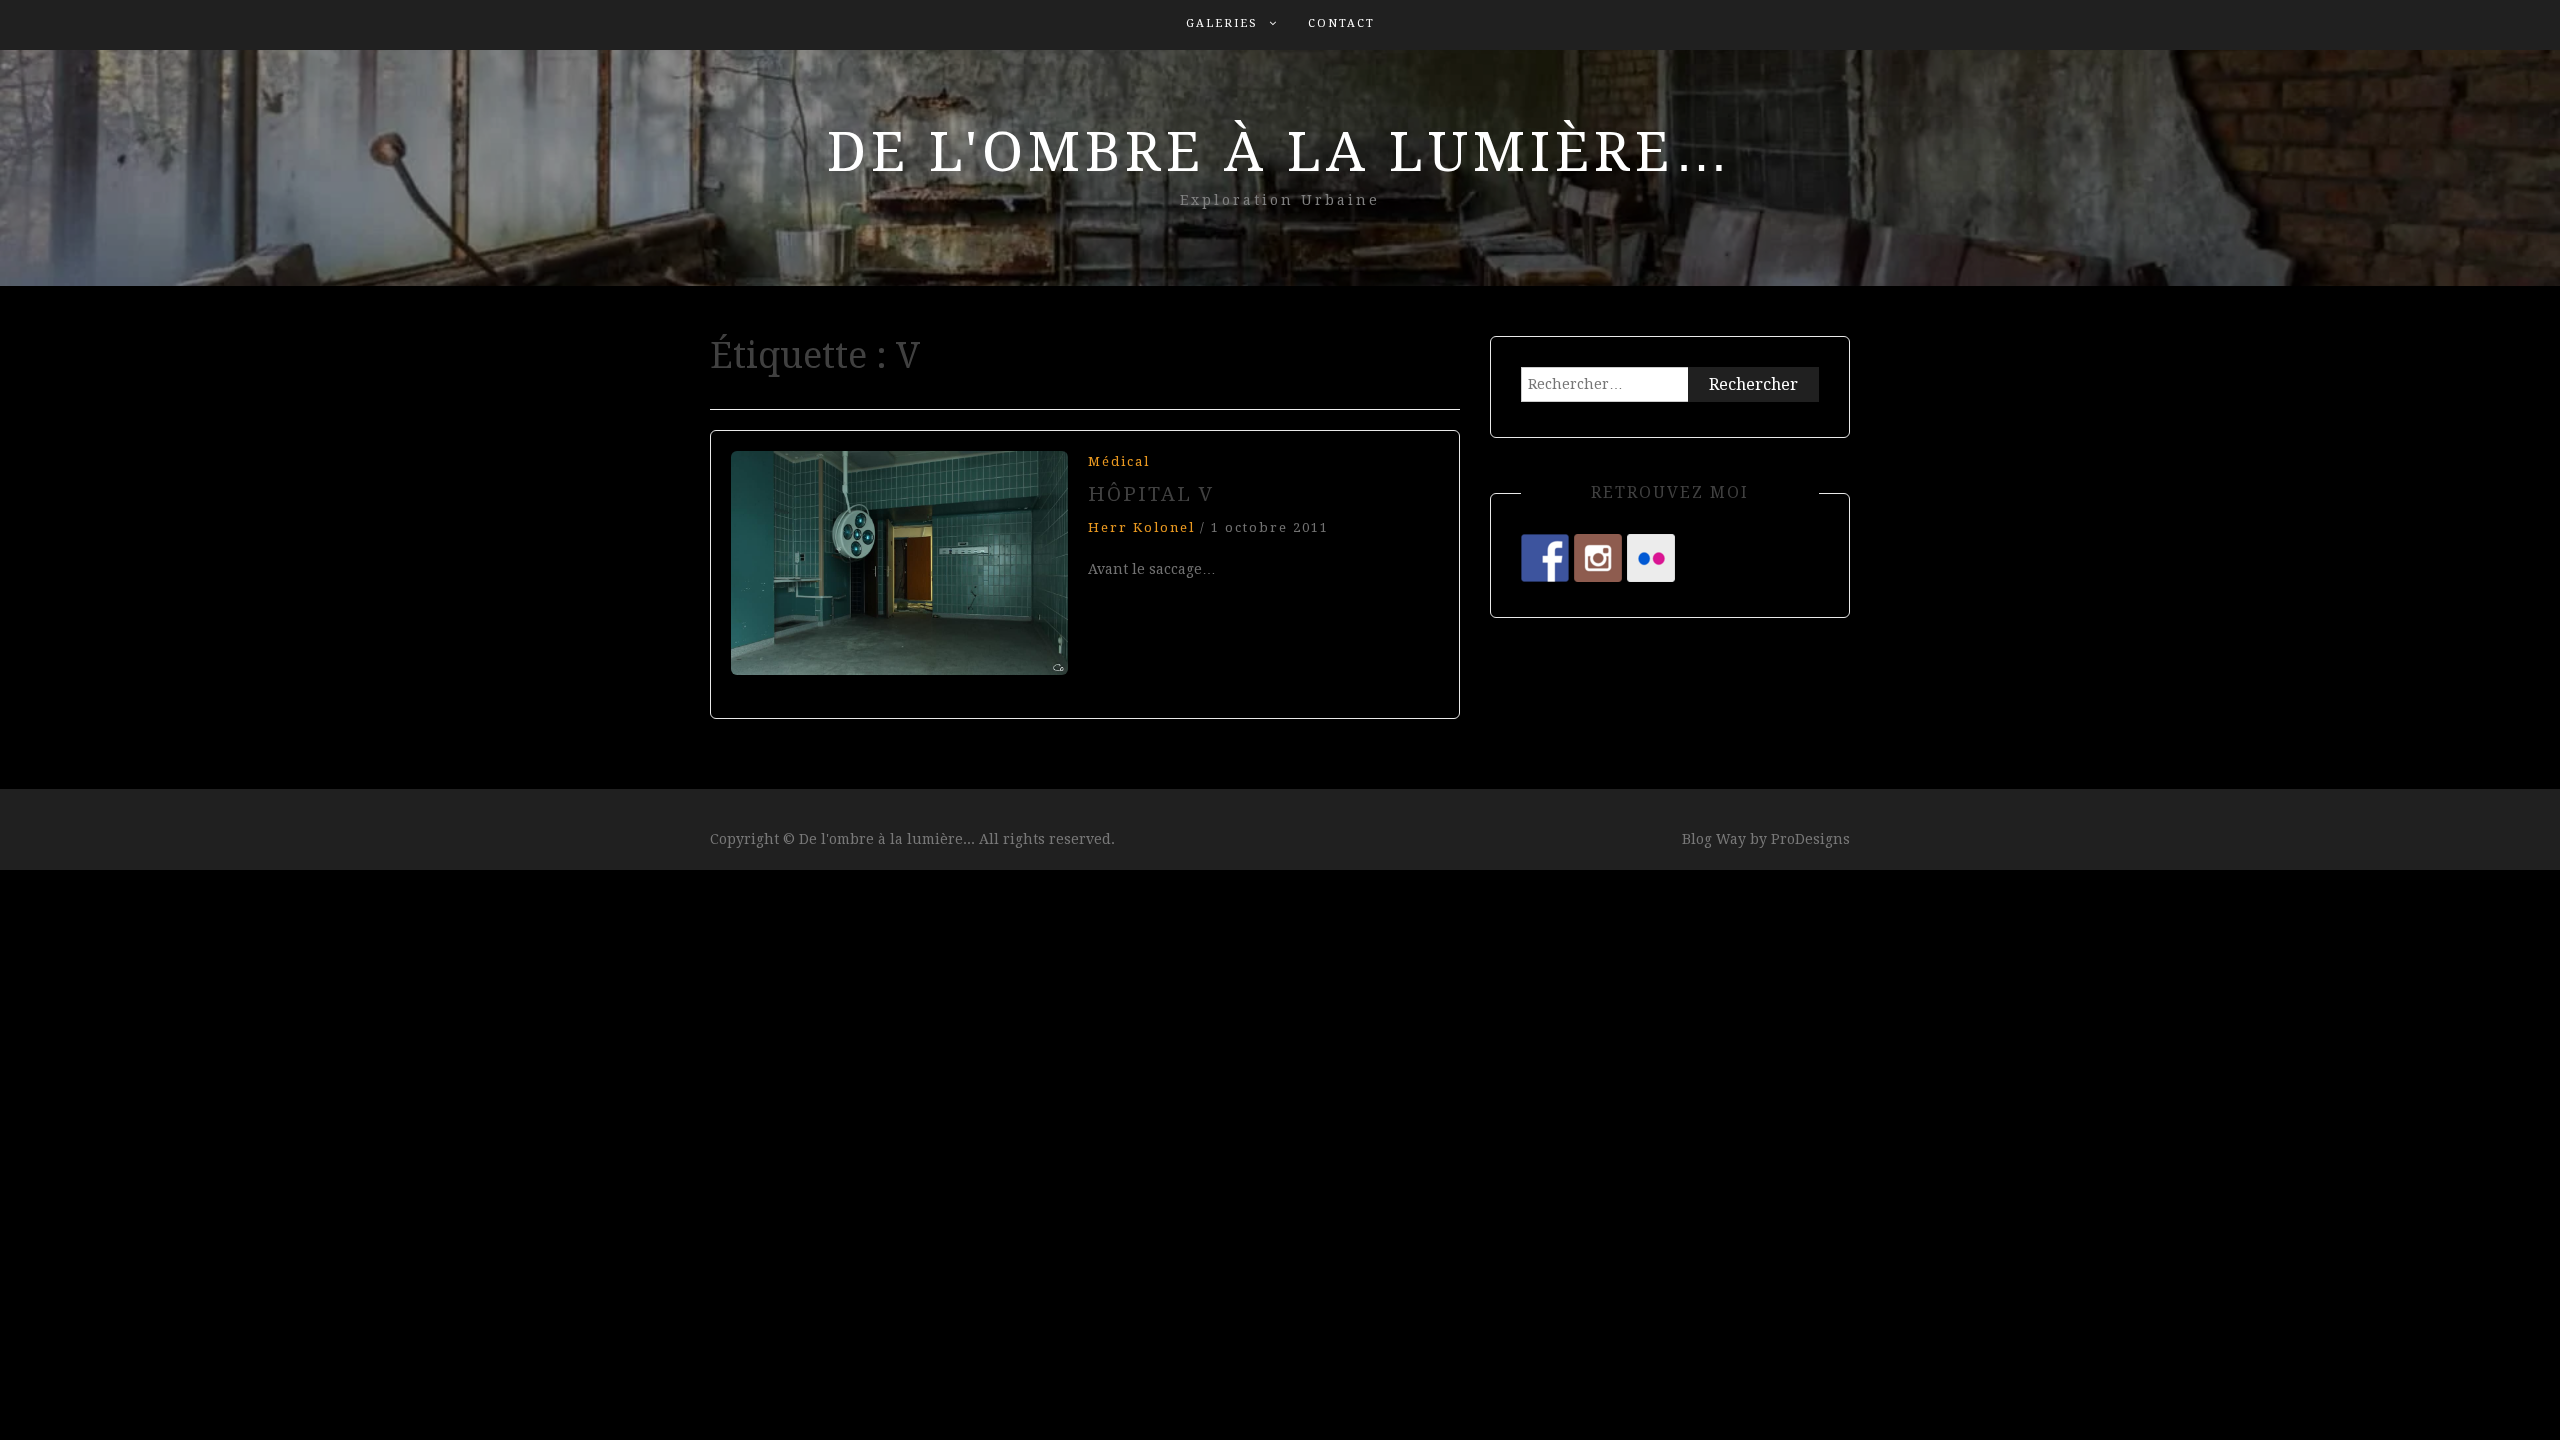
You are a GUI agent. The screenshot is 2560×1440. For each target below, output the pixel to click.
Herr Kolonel (1141, 527)
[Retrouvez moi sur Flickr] (1651, 558)
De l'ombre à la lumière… (1280, 152)
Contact (1341, 23)
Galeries (1222, 23)
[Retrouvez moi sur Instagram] (1598, 558)
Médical (1119, 461)
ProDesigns (1810, 839)
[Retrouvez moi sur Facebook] (1545, 558)
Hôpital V (1151, 494)
